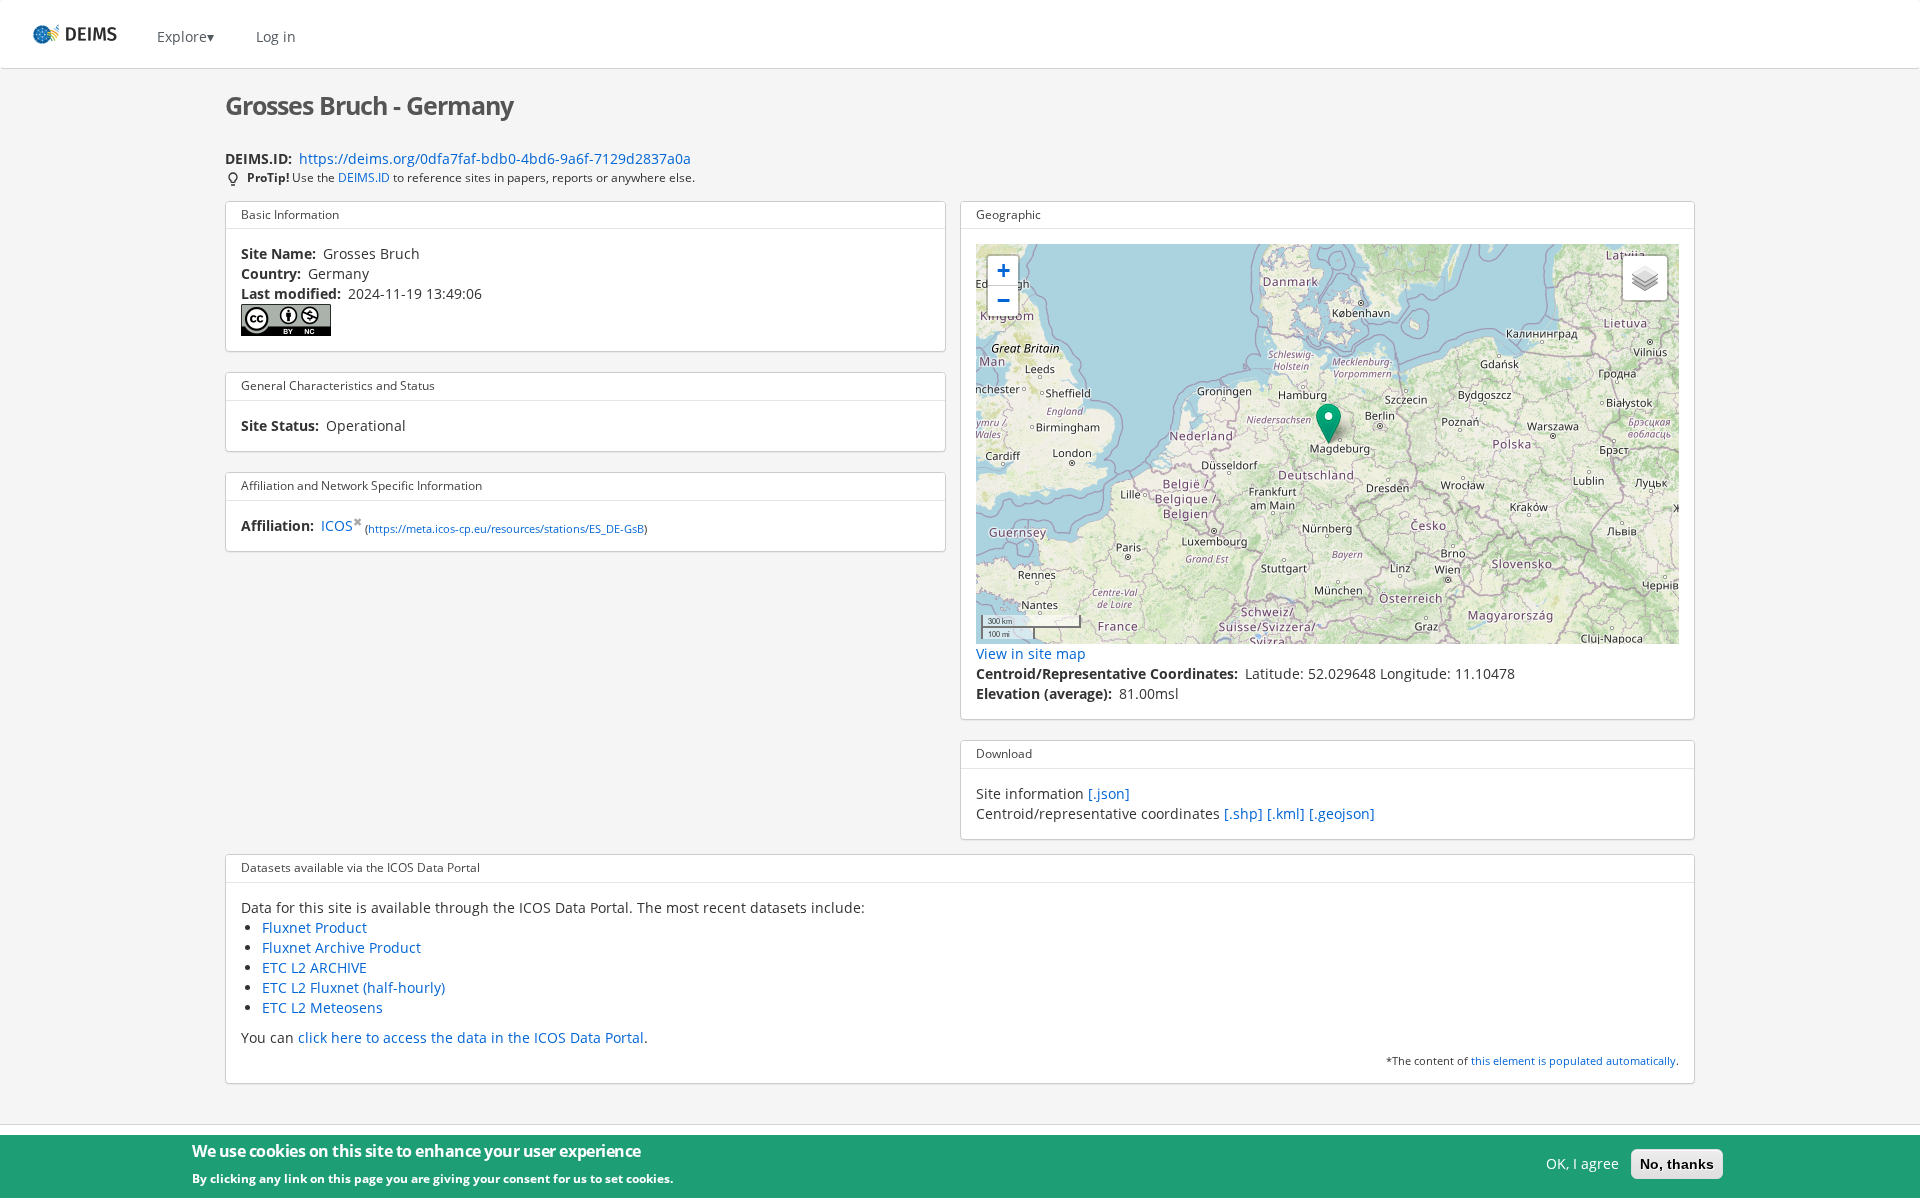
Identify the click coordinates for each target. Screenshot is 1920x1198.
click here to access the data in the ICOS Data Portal (471, 1037)
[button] (1328, 423)
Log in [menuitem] (276, 36)
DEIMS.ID (364, 177)
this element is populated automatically (1573, 1061)
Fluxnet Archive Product (341, 947)
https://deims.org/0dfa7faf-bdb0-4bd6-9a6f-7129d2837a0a (495, 158)
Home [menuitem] (56, 36)
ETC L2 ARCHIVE (314, 967)
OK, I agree (1582, 1163)
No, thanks (1677, 1164)
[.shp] (1243, 813)
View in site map (1031, 653)
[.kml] (1286, 813)
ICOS (337, 525)
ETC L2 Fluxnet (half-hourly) (353, 987)
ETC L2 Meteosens (322, 1007)
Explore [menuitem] (182, 36)
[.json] (1109, 793)
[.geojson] (1342, 813)
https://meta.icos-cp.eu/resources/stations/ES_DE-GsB (506, 529)
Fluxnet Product (314, 927)
